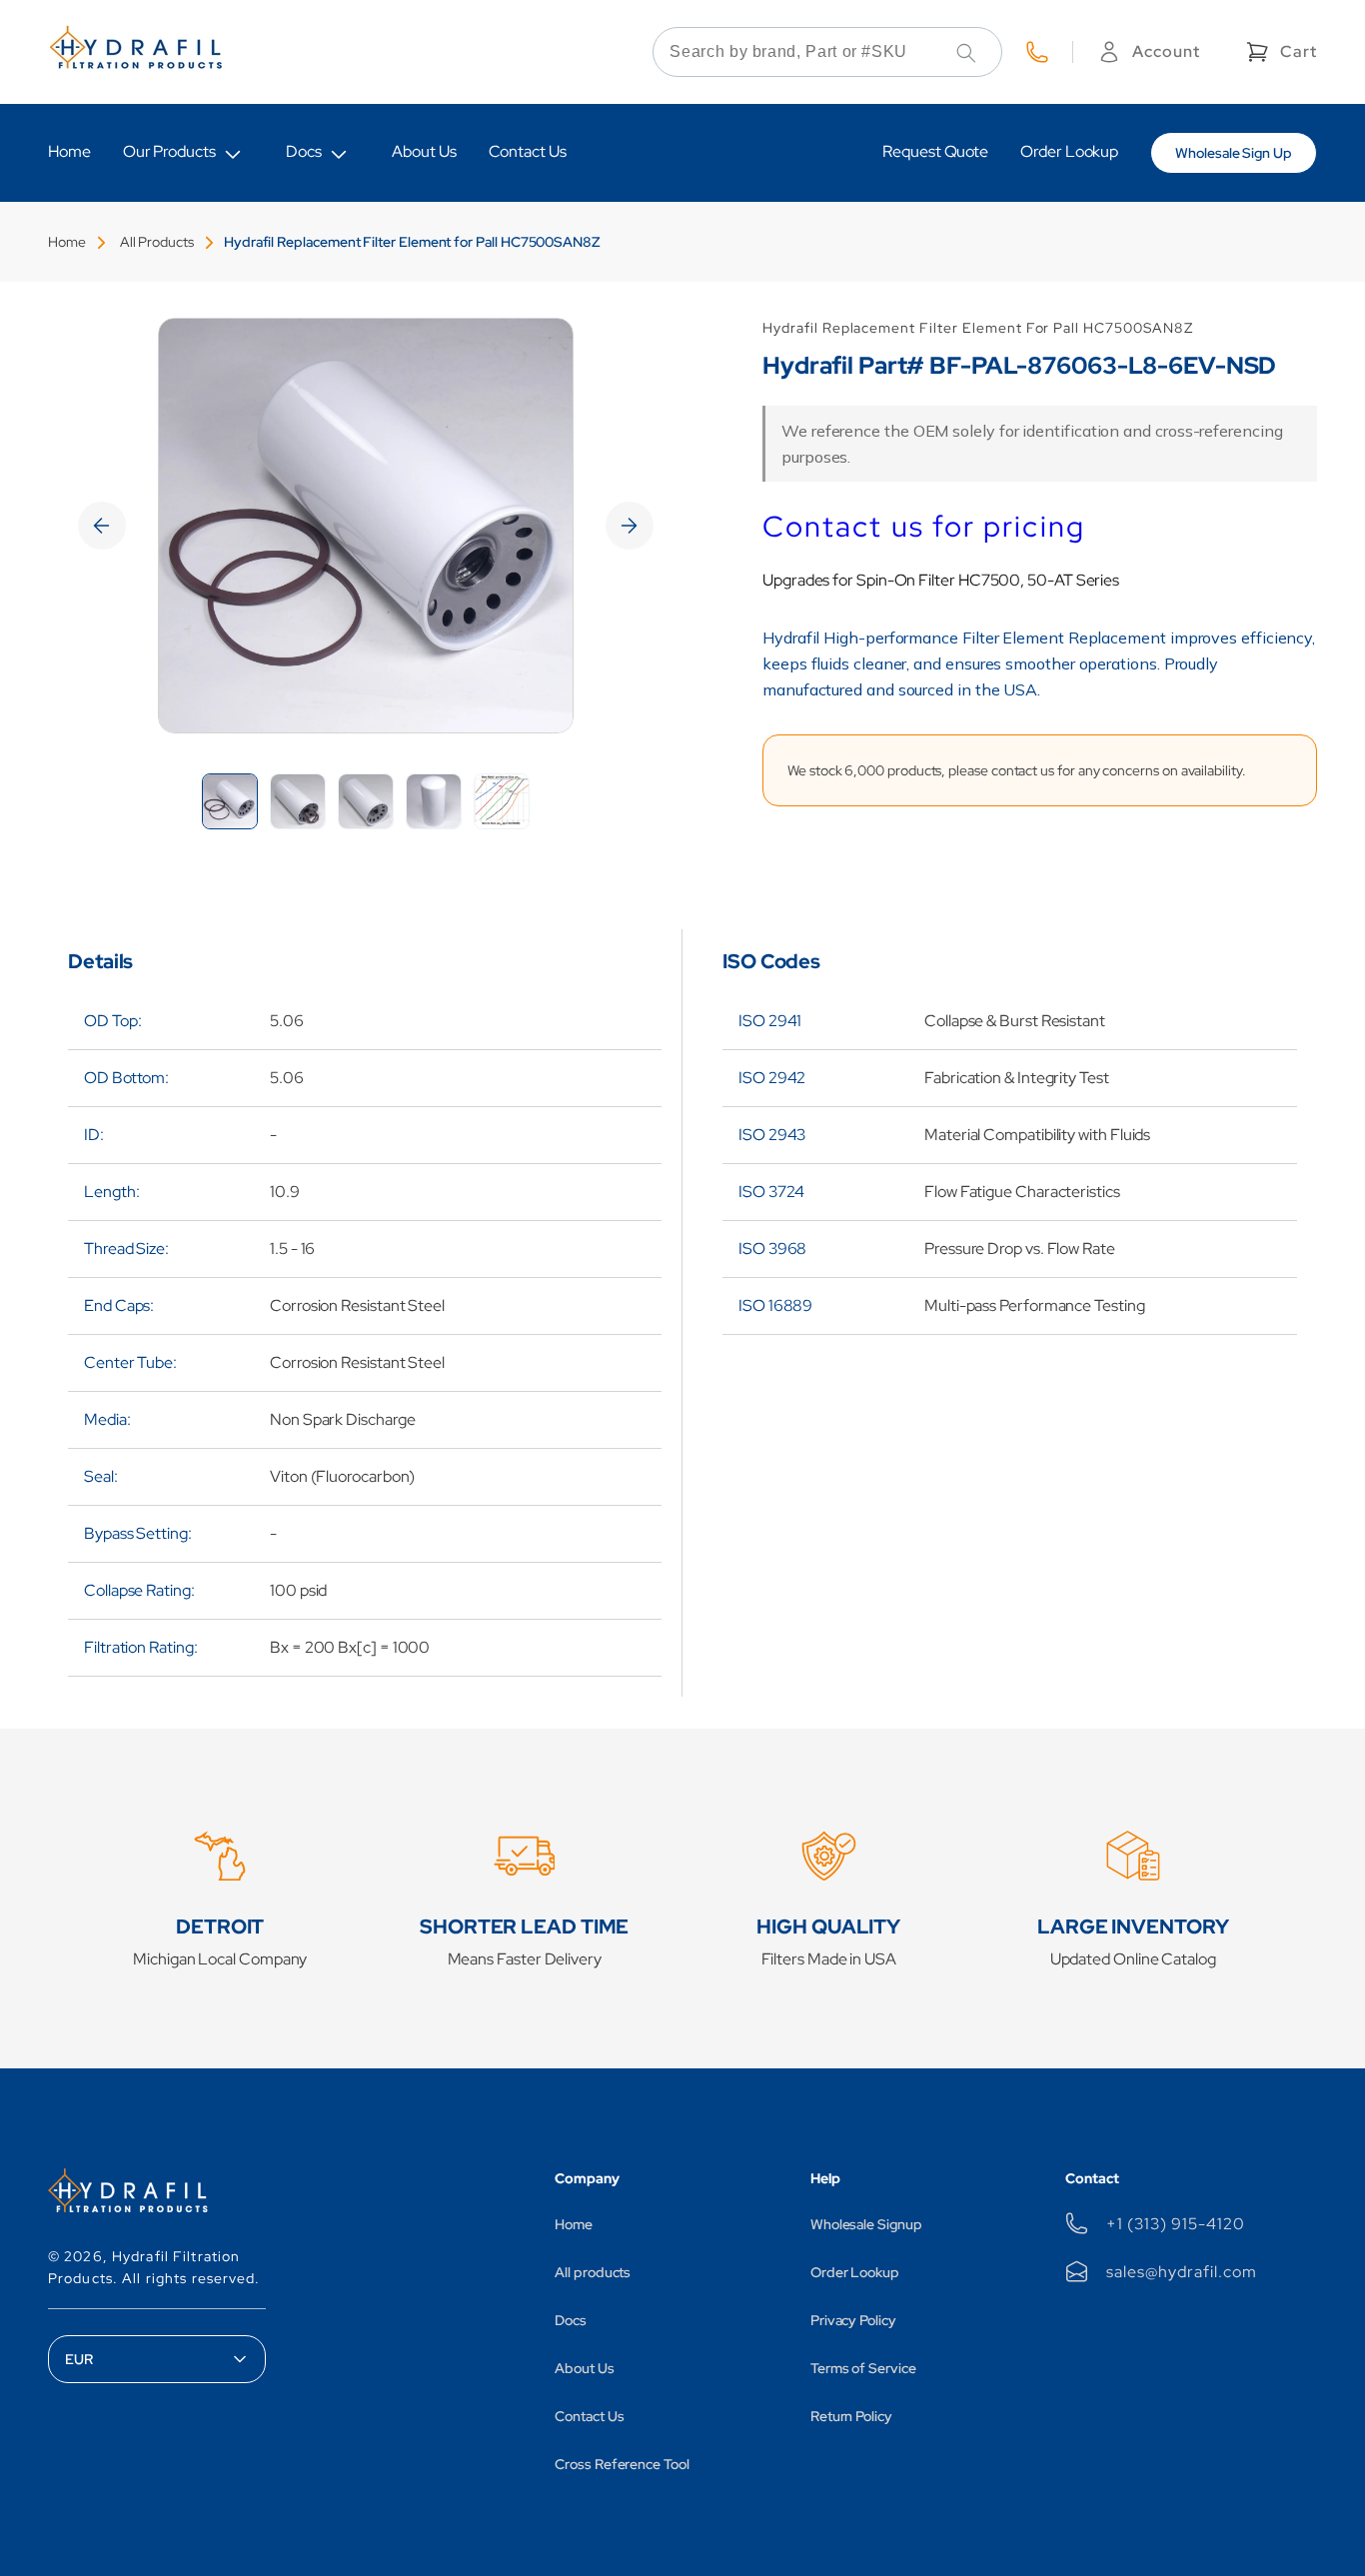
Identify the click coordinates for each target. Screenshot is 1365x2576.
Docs (304, 151)
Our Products (169, 151)
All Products (157, 242)
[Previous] (102, 526)
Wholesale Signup (866, 2224)
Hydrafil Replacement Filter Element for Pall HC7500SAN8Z (412, 242)
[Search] (966, 53)
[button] (1280, 52)
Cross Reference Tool (622, 2464)
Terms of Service (863, 2368)
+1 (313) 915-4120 (1175, 2224)
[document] (366, 526)
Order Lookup (855, 2272)
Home (67, 242)
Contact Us (589, 2416)
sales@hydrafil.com (1181, 2272)
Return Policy (851, 2416)
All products (593, 2272)
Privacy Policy (853, 2320)
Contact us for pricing (924, 527)
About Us (584, 2368)
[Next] (630, 526)
